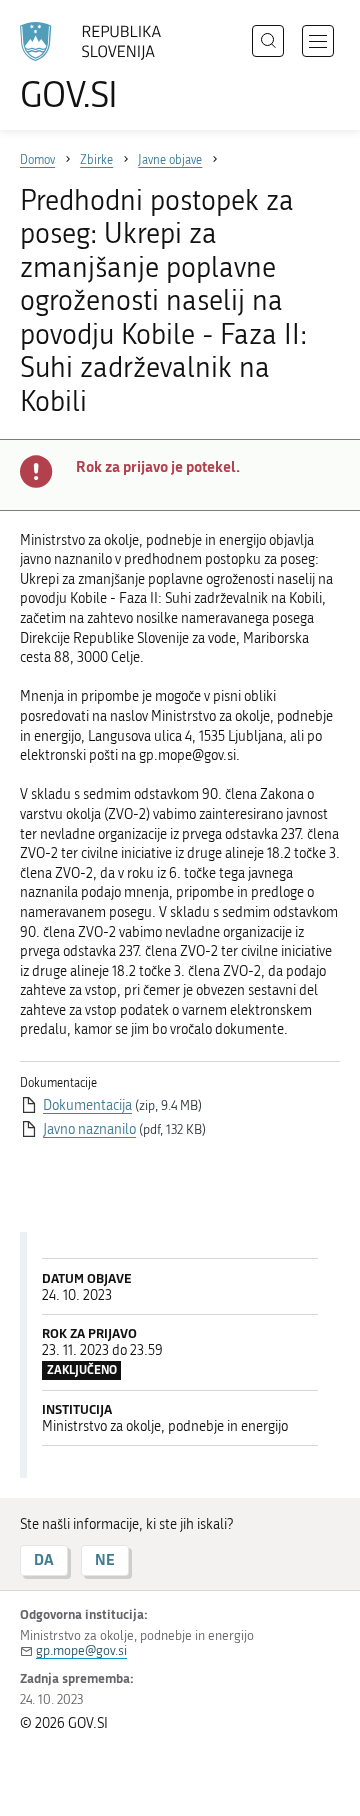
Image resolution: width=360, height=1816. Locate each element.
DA (44, 1559)
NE (105, 1559)
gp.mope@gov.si (81, 1650)
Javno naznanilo (89, 1129)
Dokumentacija (87, 1105)
